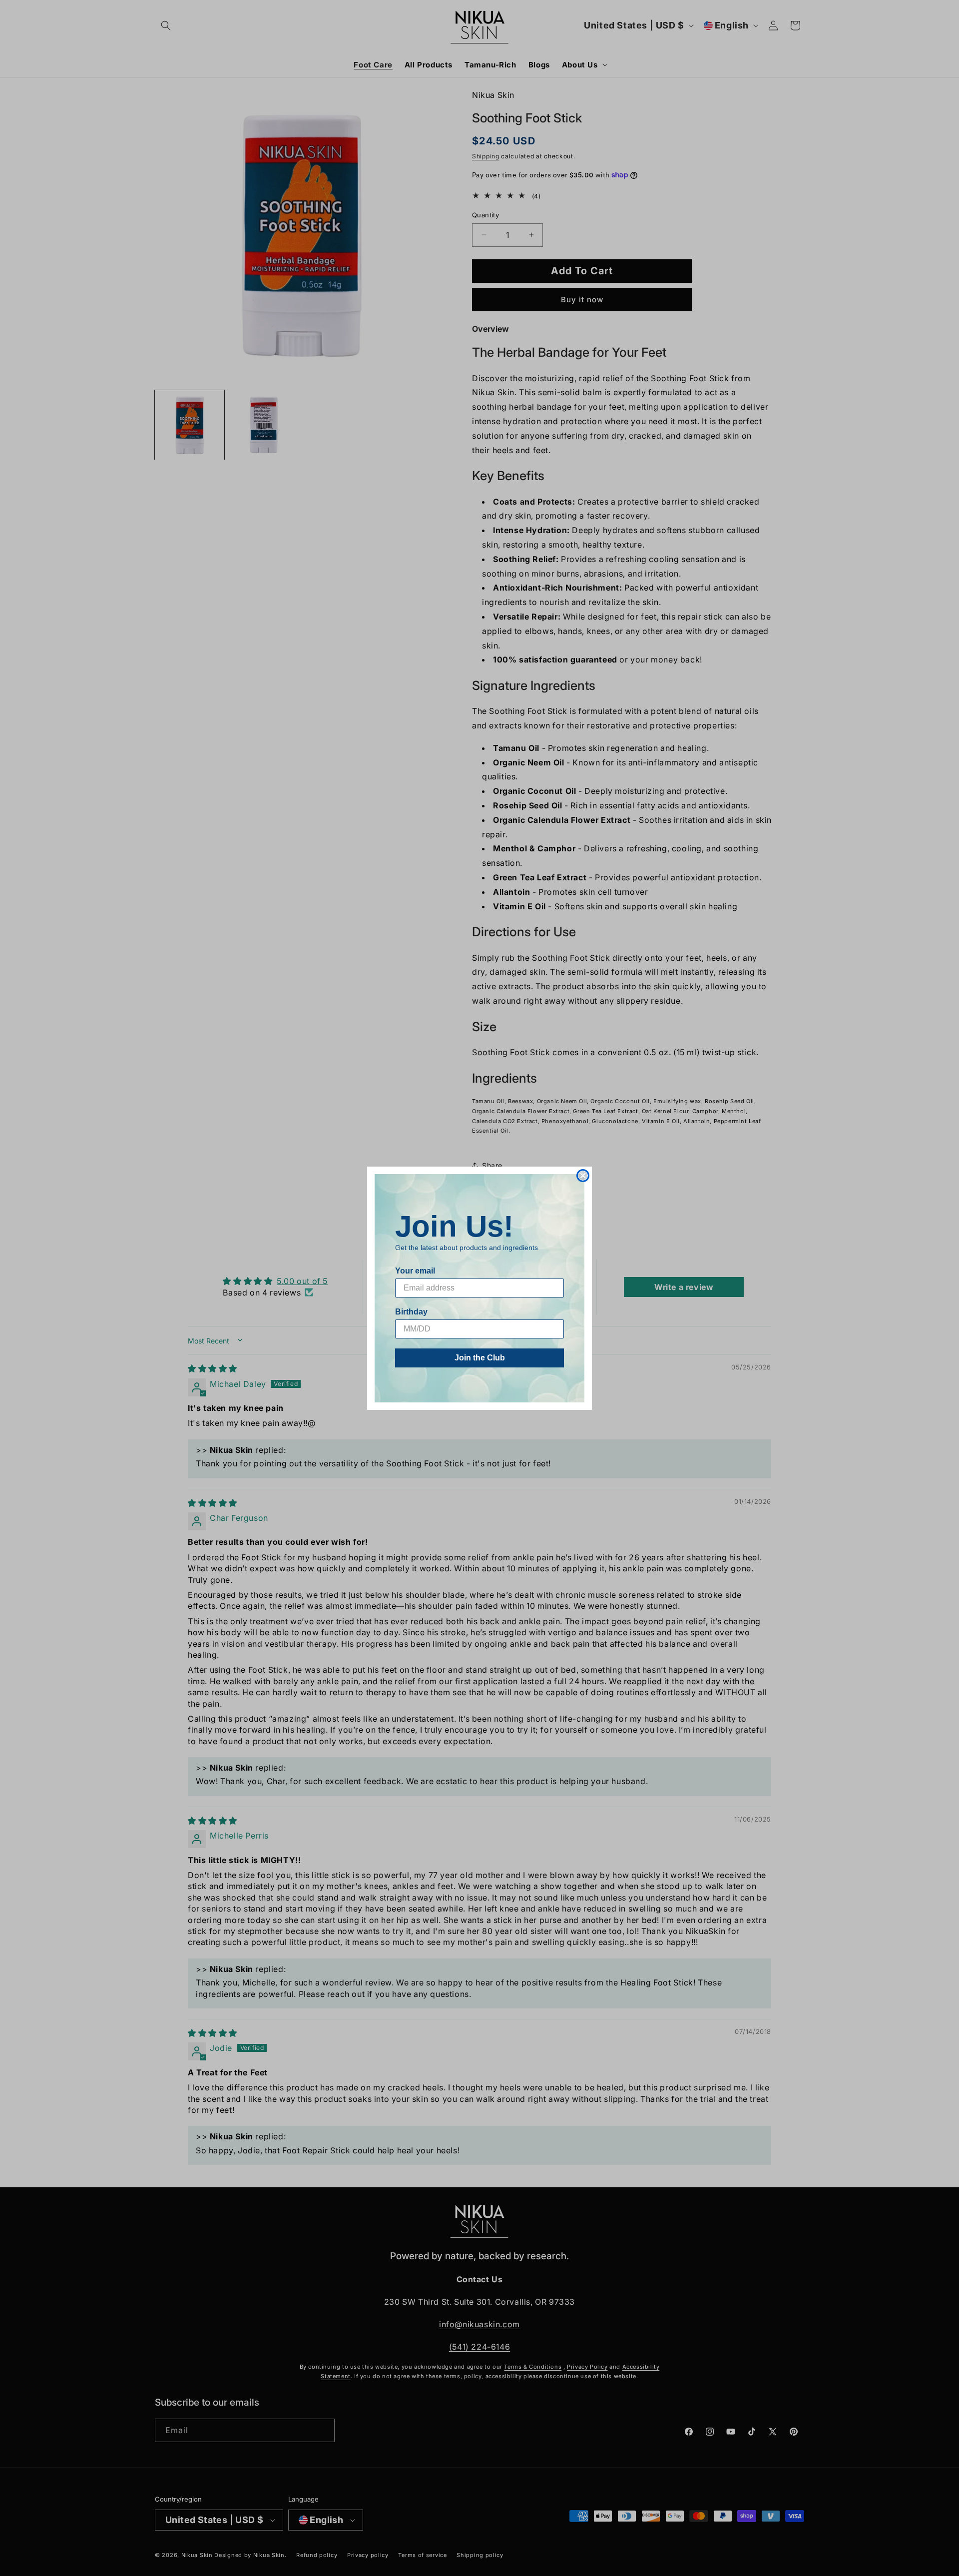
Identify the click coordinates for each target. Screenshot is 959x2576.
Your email (415, 1271)
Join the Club (480, 1358)
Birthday (411, 1312)
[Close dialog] (583, 1176)
